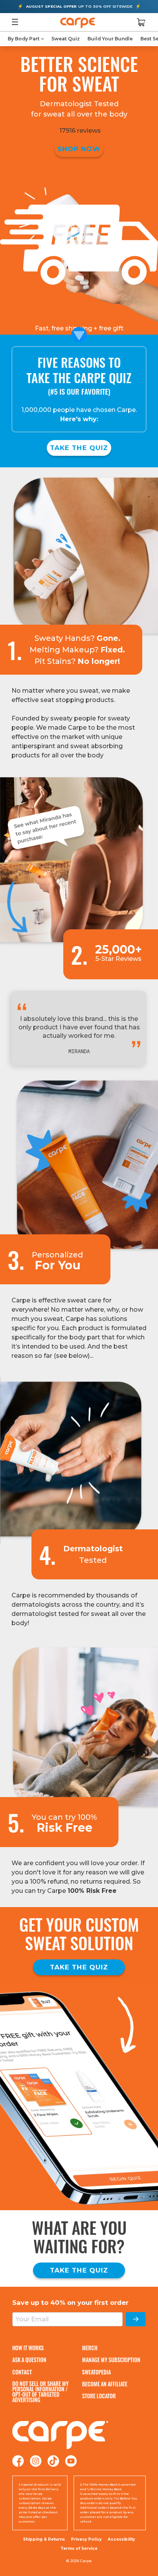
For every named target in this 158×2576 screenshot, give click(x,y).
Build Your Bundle (110, 39)
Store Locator (99, 2396)
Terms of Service (79, 2548)
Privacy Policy (86, 2539)
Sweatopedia (96, 2372)
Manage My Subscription (111, 2360)
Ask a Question (29, 2360)
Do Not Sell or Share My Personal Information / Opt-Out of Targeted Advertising (40, 2392)
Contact (22, 2372)
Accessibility (121, 2539)
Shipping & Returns (44, 2539)
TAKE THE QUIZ (79, 448)
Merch (90, 2348)
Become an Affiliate (105, 2384)
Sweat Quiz (66, 39)
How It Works (28, 2348)
